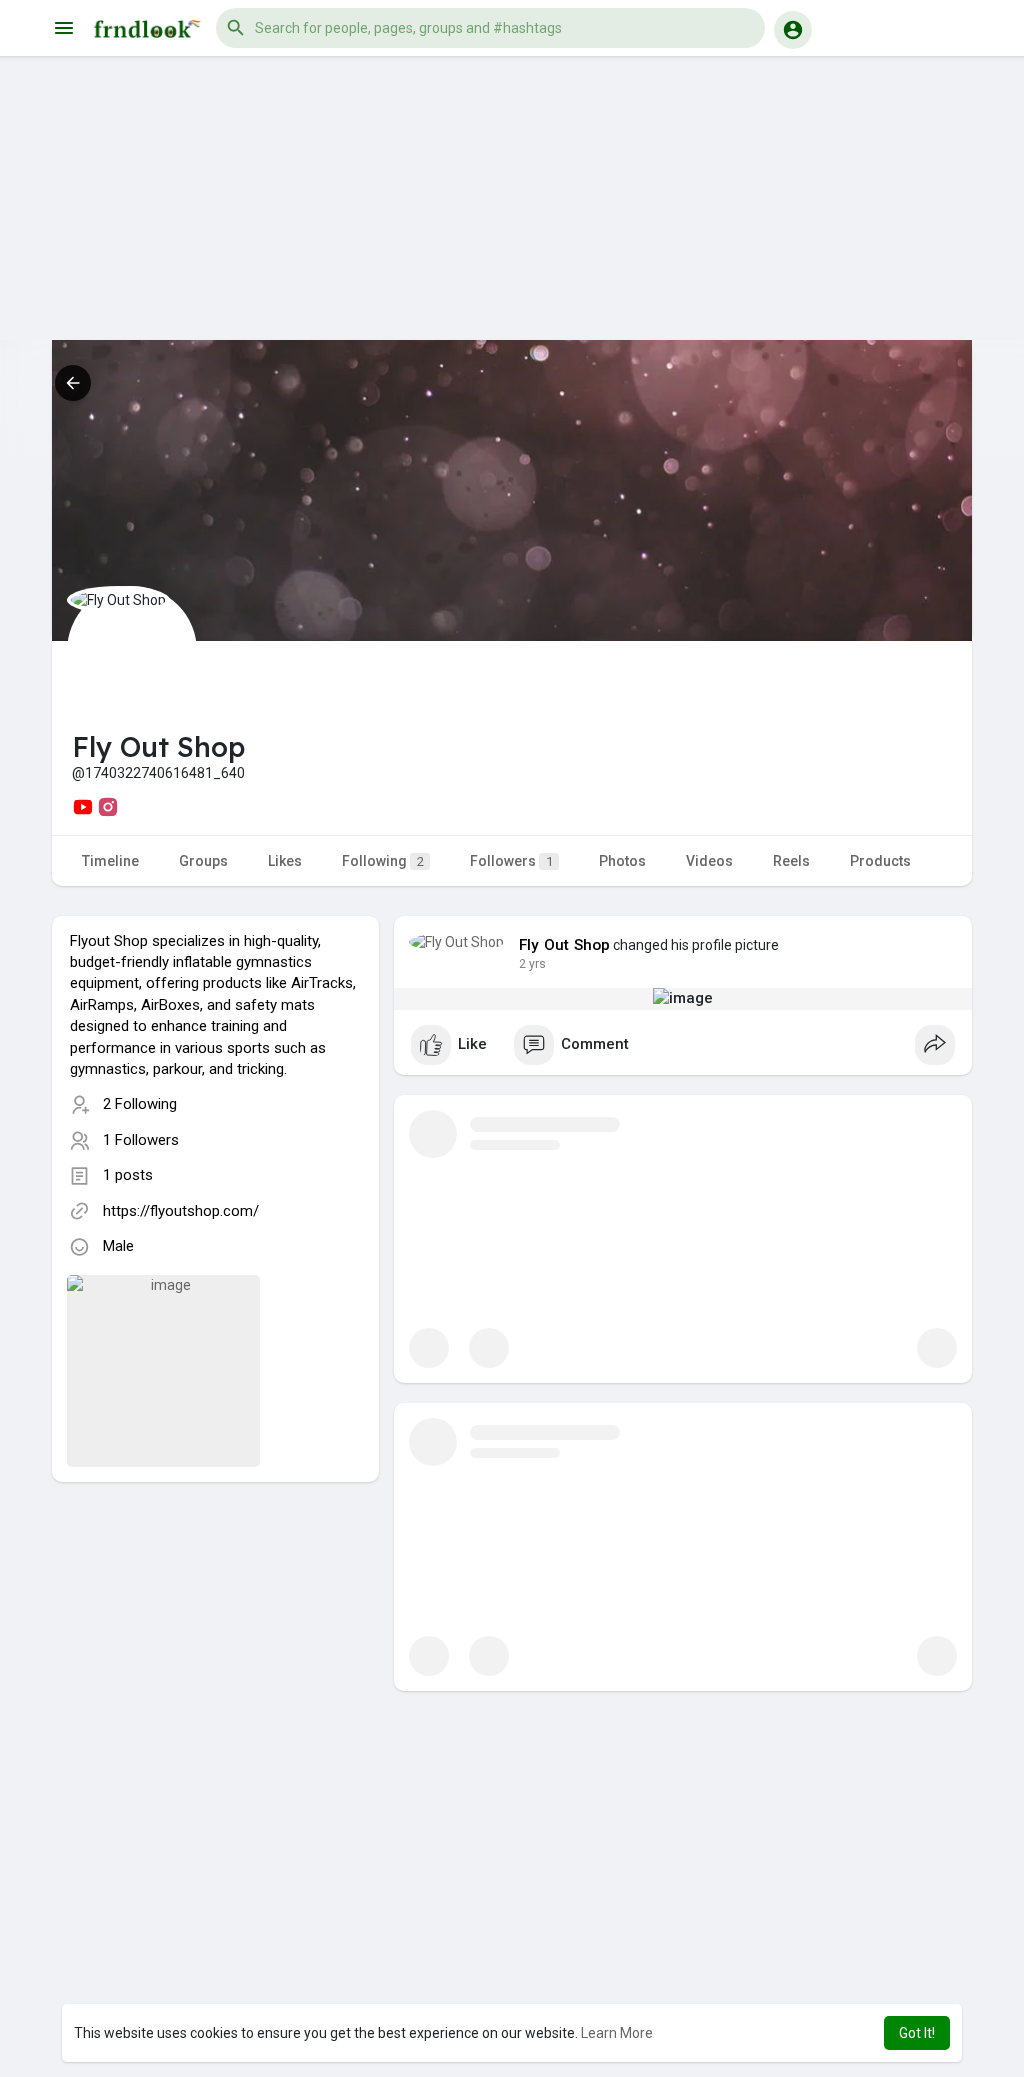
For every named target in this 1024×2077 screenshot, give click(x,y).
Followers (511, 861)
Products (880, 861)
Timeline (110, 861)
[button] (490, 28)
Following (383, 861)
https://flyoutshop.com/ (181, 1211)
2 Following (140, 1104)
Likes (285, 861)
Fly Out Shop (564, 945)
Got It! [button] (917, 2033)
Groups (203, 861)
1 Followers (141, 1140)
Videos (709, 861)
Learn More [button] (617, 2033)
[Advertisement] (512, 200)
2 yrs (532, 964)
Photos (622, 861)
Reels (791, 861)
